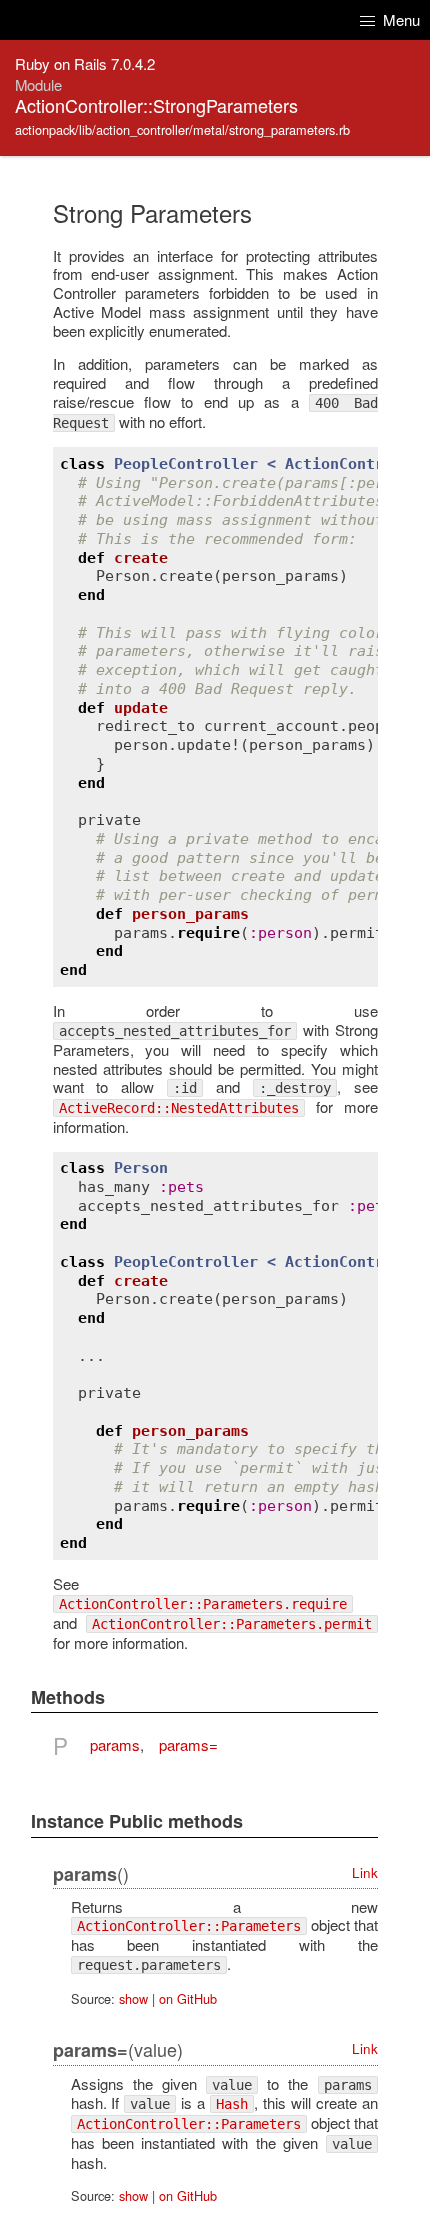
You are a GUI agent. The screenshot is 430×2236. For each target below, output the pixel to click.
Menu (399, 19)
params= (188, 1744)
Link (365, 1872)
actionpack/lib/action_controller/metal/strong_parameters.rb (182, 129)
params (115, 1744)
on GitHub (188, 1998)
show (133, 1998)
